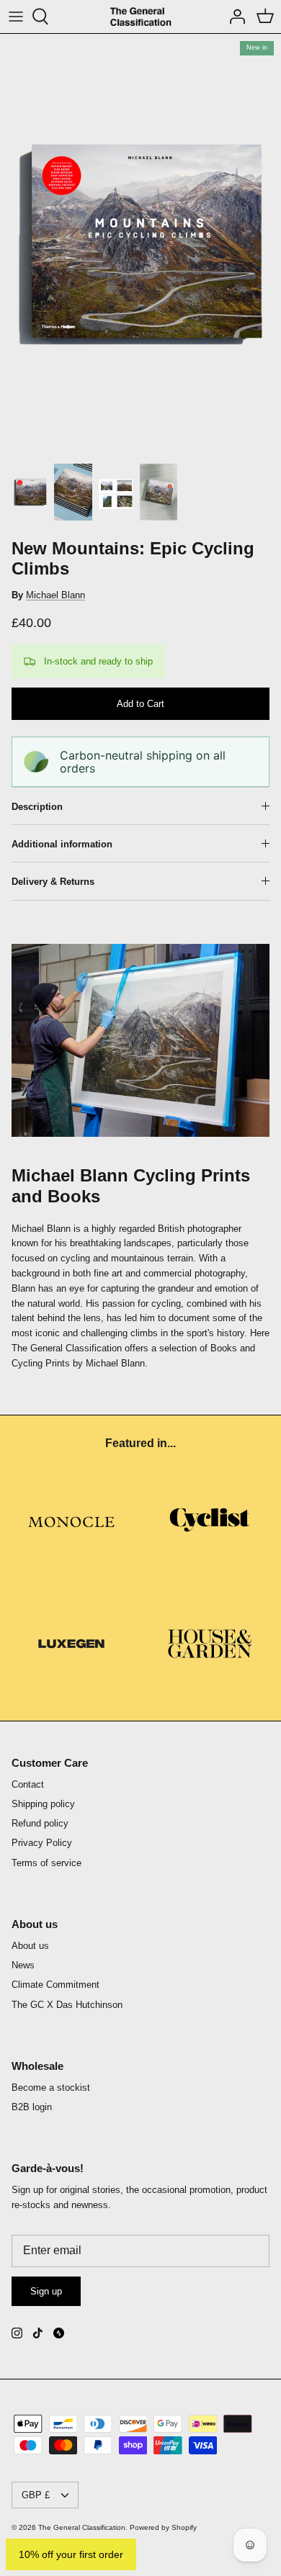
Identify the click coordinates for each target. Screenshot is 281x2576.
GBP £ (36, 2495)
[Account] (233, 17)
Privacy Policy (42, 1843)
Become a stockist (51, 2088)
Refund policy (40, 1823)
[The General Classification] (141, 17)
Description (37, 807)
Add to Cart (140, 704)
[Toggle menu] (16, 17)
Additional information (62, 844)
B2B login (32, 2107)
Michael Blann (55, 595)
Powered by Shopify (163, 2527)
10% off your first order (71, 2554)
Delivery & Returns (53, 882)
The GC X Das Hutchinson (67, 2005)
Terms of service (46, 1863)
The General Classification (82, 2527)
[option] (140, 244)
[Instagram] (17, 2333)
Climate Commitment (55, 1985)
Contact (28, 1784)
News (23, 1965)
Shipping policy (43, 1804)
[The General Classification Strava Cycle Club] (59, 2333)
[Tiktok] (38, 2333)
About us (30, 1946)
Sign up (46, 2291)
